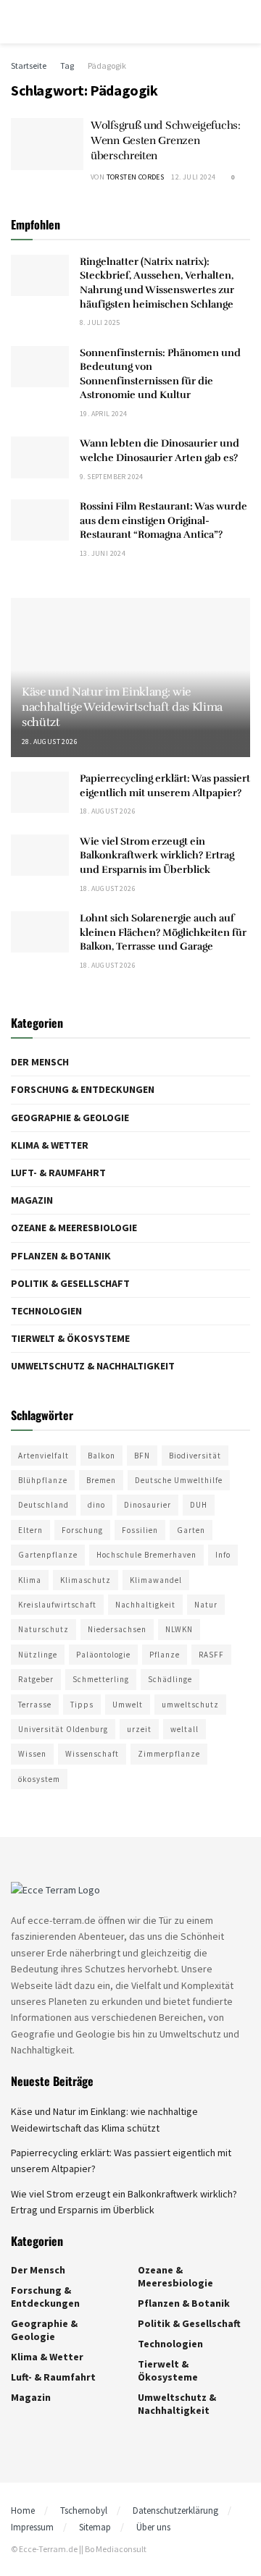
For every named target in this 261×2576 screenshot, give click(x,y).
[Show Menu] (17, 22)
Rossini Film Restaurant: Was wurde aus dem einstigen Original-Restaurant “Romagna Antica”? (163, 520)
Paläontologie (103, 1655)
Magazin (32, 1200)
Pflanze (165, 1655)
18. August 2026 (108, 811)
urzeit (139, 1729)
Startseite (29, 66)
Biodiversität (195, 1456)
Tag (67, 66)
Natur (206, 1605)
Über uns (153, 2527)
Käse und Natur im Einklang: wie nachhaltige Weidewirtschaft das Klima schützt (122, 707)
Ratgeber (36, 1679)
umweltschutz (190, 1705)
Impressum (32, 2527)
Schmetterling (101, 1679)
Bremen (101, 1480)
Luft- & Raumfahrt (58, 1173)
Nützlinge (38, 1655)
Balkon (101, 1456)
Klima (30, 1580)
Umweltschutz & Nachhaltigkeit (93, 1366)
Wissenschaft (92, 1754)
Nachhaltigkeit (145, 1605)
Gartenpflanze (48, 1555)
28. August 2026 (50, 742)
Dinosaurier (148, 1505)
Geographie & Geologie (70, 1118)
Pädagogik (107, 66)
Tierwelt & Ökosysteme (70, 1338)
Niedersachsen (117, 1629)
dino (96, 1505)
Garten (191, 1530)
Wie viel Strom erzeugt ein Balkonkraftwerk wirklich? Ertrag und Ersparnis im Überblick (157, 856)
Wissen (32, 1754)
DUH (199, 1505)
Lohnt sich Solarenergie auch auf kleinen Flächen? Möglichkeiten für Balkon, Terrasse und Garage (163, 932)
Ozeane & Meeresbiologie (74, 1228)
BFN (142, 1456)
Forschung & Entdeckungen (83, 1089)
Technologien (46, 1311)
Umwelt (128, 1705)
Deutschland (43, 1505)
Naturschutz (43, 1629)
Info (223, 1555)
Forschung (82, 1530)
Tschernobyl (84, 2510)
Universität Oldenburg (63, 1729)
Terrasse (35, 1705)
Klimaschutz (86, 1580)
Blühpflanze (43, 1480)
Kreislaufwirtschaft (57, 1605)
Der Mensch (40, 1062)
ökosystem (39, 1779)
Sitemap (95, 2527)
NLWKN (179, 1629)
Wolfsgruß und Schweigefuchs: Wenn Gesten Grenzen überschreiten (166, 140)
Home (23, 2510)
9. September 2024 (112, 477)
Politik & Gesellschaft (70, 1283)
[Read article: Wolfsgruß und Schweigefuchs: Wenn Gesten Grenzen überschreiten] (47, 144)
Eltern (30, 1530)
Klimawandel (156, 1580)
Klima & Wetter (50, 1145)
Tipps (82, 1705)
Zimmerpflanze (169, 1754)
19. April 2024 (104, 414)
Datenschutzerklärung (175, 2510)
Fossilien (140, 1530)
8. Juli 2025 (100, 322)
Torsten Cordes (136, 177)
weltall (185, 1729)
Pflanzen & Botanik (61, 1256)
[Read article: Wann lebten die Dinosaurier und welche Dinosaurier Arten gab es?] (40, 457)
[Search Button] (244, 22)
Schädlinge (170, 1679)
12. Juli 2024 (193, 177)
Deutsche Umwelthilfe (179, 1480)
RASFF (211, 1655)
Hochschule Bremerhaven (146, 1555)
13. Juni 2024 (103, 553)
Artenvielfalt (43, 1456)
